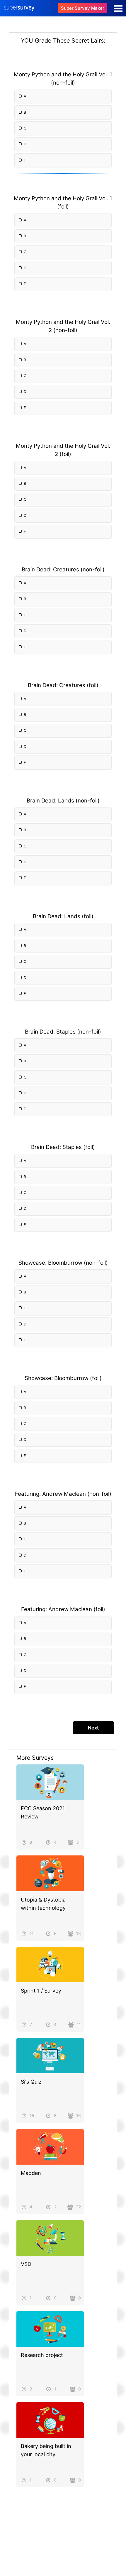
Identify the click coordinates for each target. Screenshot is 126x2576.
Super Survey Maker (83, 8)
